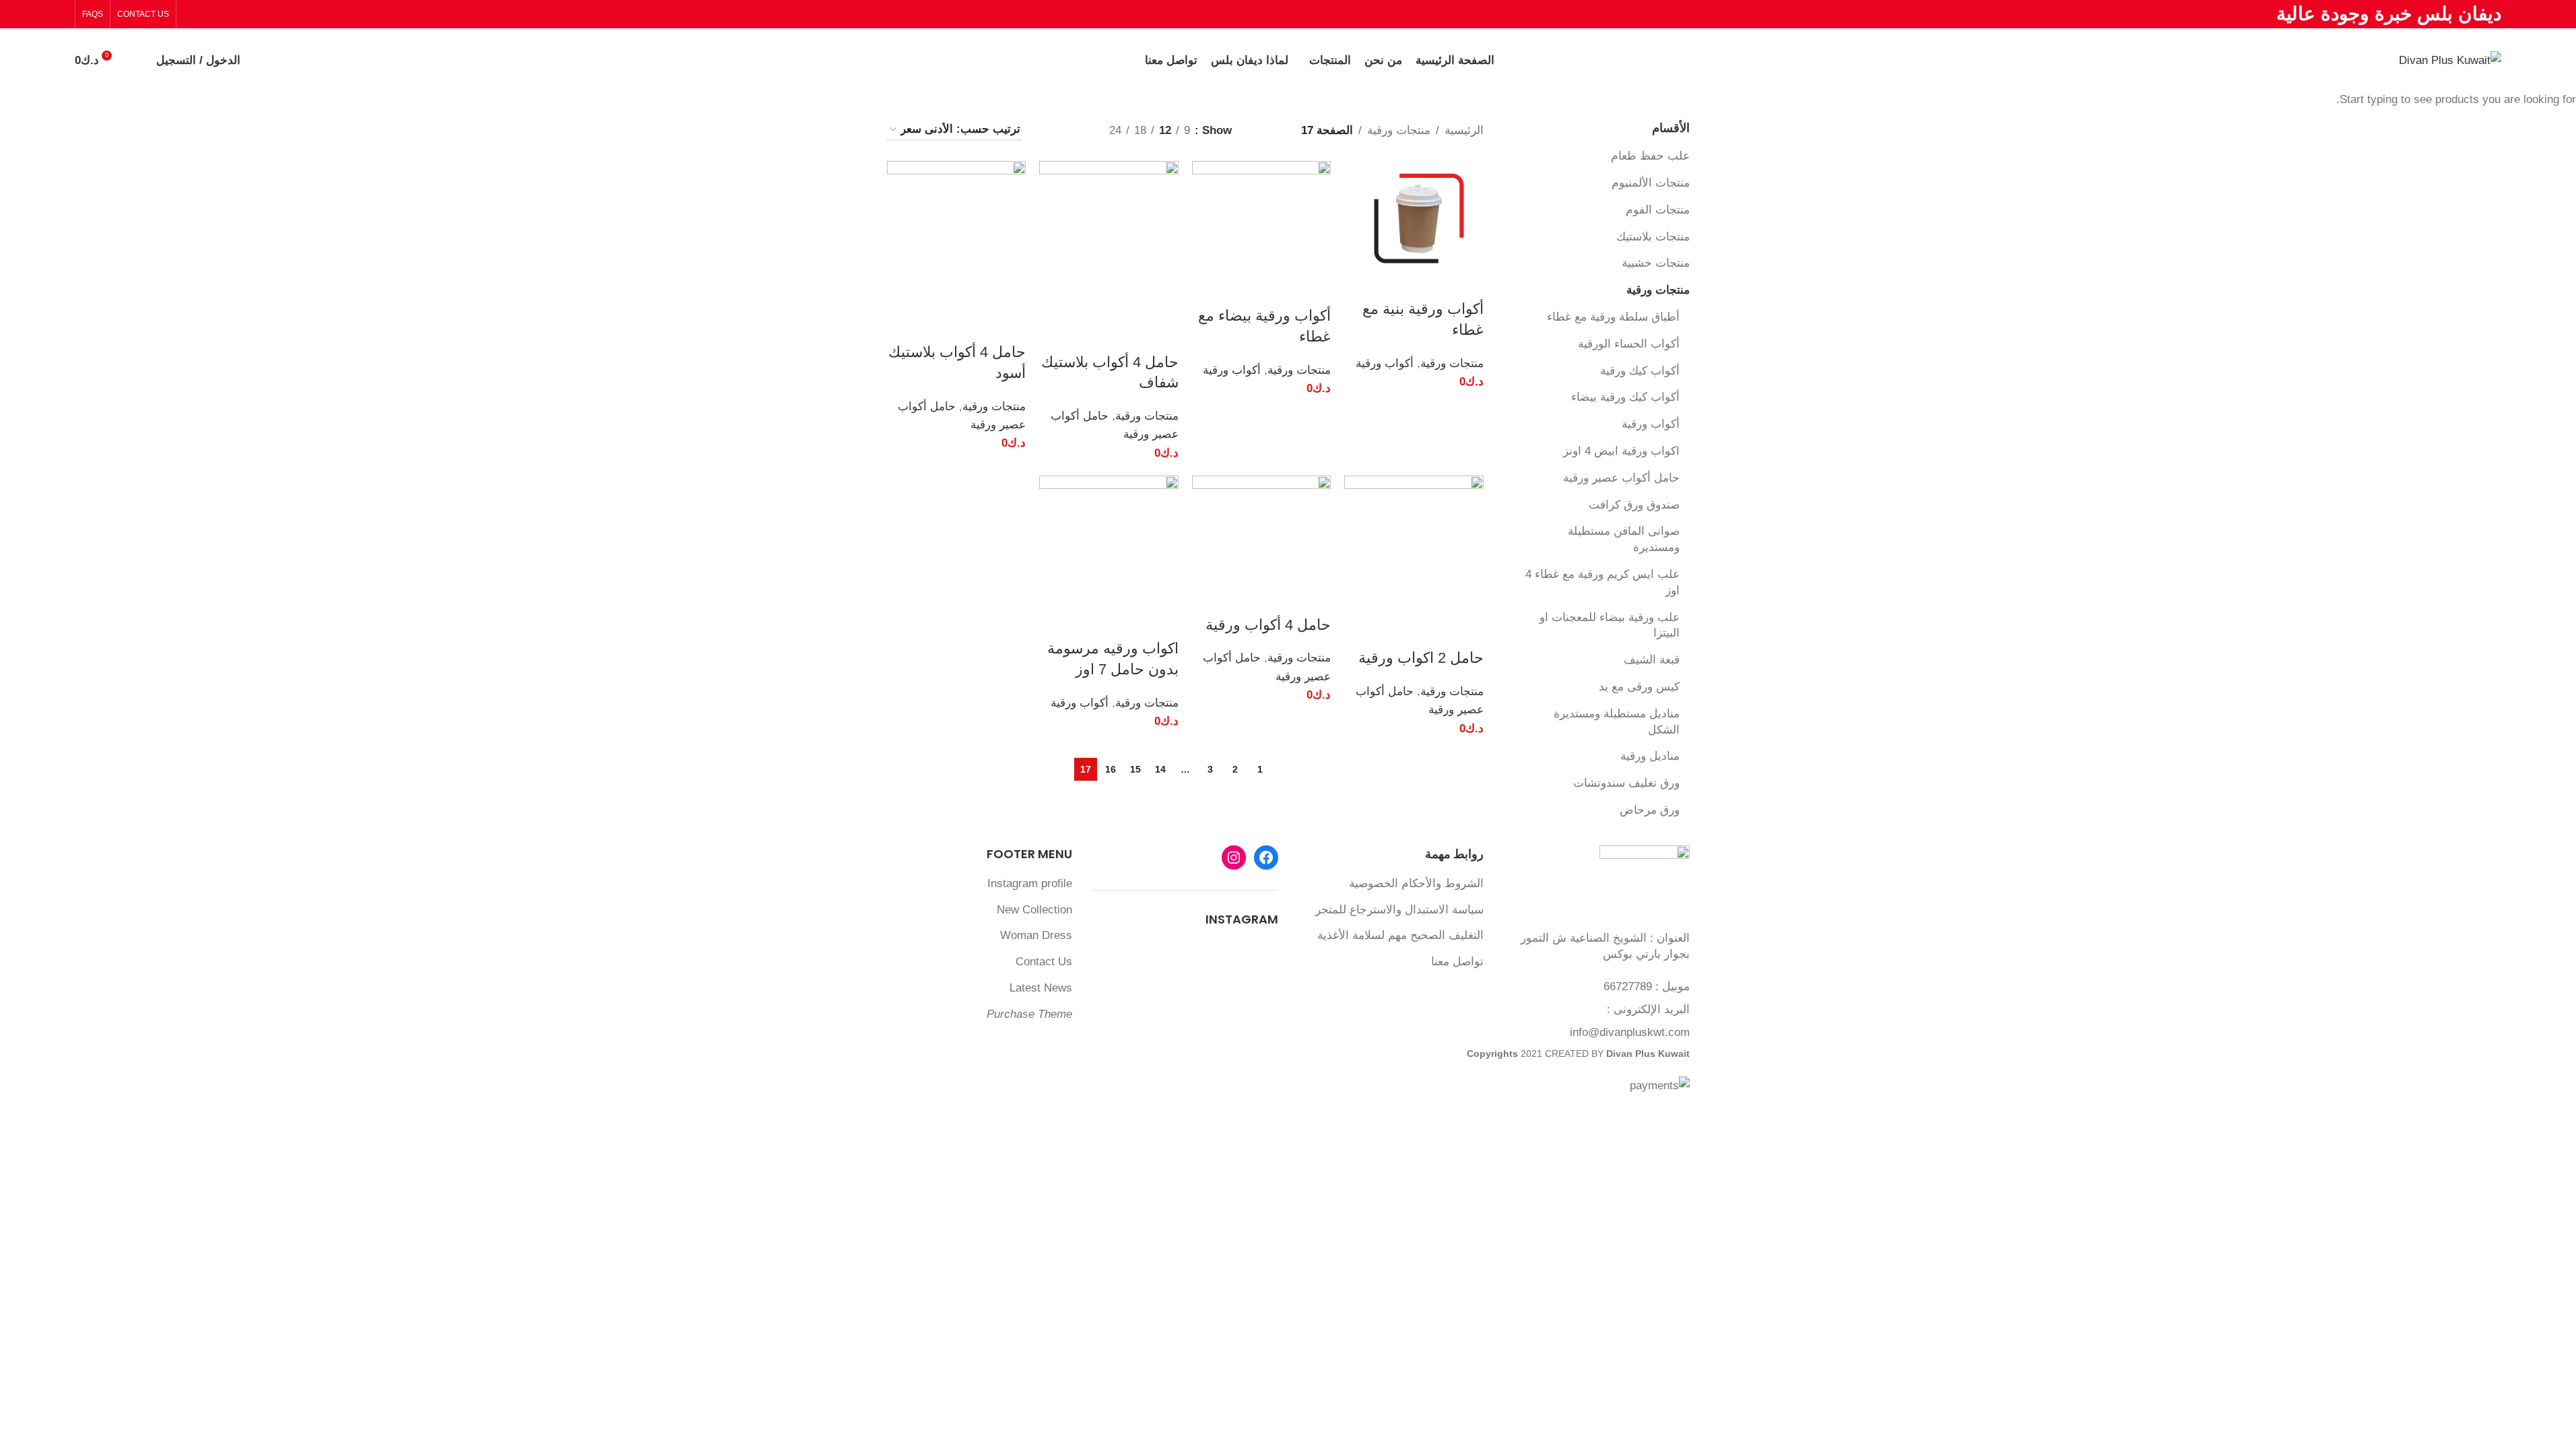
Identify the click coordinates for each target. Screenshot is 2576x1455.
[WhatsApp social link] (208, 14)
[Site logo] (2450, 60)
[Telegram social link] (192, 14)
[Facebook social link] (225, 14)
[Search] (137, 61)
